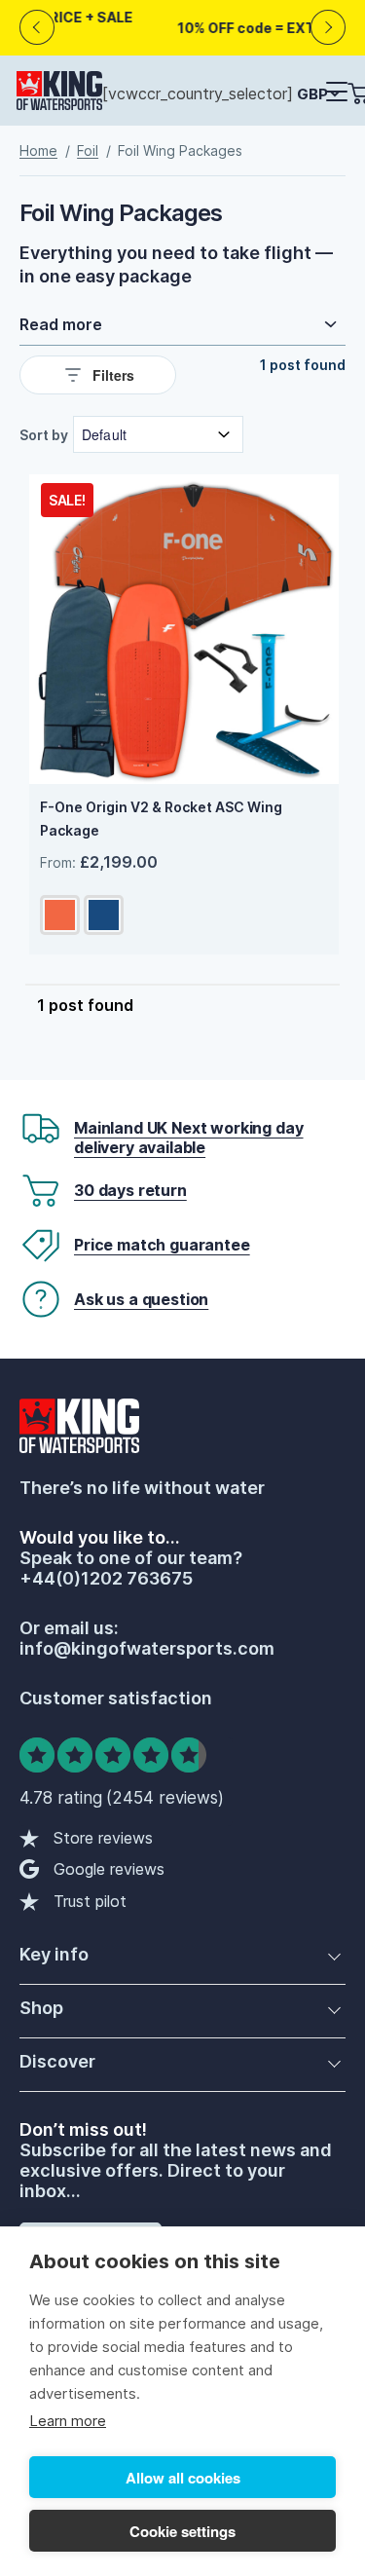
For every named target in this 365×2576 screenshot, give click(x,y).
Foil (88, 150)
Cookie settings (182, 2531)
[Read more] (182, 324)
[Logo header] (59, 94)
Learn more (68, 2421)
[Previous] (37, 28)
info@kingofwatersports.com (147, 1648)
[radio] (60, 915)
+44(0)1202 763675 (106, 1578)
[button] (336, 93)
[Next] (328, 28)
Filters (113, 375)
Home (38, 150)
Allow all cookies (183, 2478)
